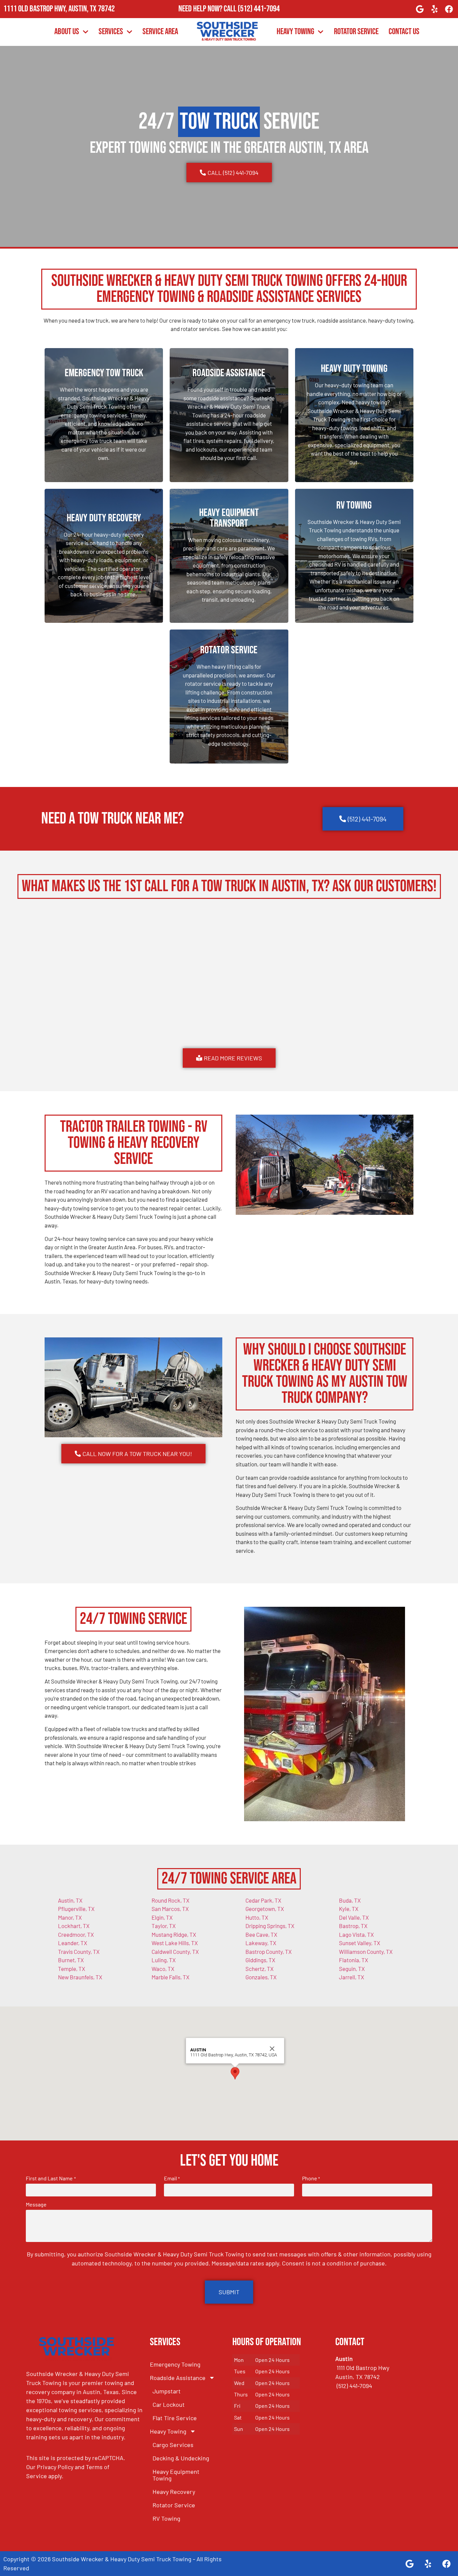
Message (36, 2204)
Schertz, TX (260, 1969)
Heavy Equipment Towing (176, 2475)
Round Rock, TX (170, 1900)
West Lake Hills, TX (175, 1943)
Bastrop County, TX (269, 1952)
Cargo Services (173, 2445)
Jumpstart (167, 2391)
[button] (235, 2073)
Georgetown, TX (265, 1909)
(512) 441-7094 (259, 9)
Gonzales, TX (261, 1977)
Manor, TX (70, 1917)
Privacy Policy (55, 2467)
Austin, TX (70, 1900)
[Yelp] (435, 9)
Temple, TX (72, 1969)
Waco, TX (163, 1969)
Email (172, 2178)
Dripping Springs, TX (270, 1926)
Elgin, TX (162, 1917)
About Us (67, 32)
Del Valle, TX (354, 1917)
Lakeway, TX (261, 1943)
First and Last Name (51, 2178)
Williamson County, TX (366, 1952)
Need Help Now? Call (208, 9)
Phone (311, 2178)
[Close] (272, 2049)
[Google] (420, 9)
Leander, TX (73, 1943)
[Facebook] (449, 9)
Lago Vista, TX (356, 1934)
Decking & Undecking (181, 2458)
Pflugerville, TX (76, 1909)
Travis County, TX (79, 1952)
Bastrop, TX (353, 1926)
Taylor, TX (164, 1926)
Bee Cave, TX (261, 1934)
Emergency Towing (175, 2364)
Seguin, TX (352, 1969)
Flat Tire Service (175, 2418)
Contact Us (404, 32)
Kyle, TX (349, 1909)
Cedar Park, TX (263, 1900)
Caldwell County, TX (175, 1952)
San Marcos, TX (170, 1909)
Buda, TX (350, 1900)
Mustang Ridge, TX (174, 1934)
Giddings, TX (260, 1960)
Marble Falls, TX (170, 1977)
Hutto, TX (257, 1917)
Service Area (160, 32)
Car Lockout (169, 2404)
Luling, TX (164, 1960)
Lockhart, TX (74, 1926)
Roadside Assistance (178, 2378)
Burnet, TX (71, 1960)
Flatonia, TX (354, 1960)
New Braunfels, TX (80, 1977)
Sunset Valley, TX (360, 1943)
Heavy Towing (295, 32)
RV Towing (166, 2518)
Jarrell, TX (352, 1977)
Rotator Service (356, 32)
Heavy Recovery (174, 2492)
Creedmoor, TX (76, 1934)
